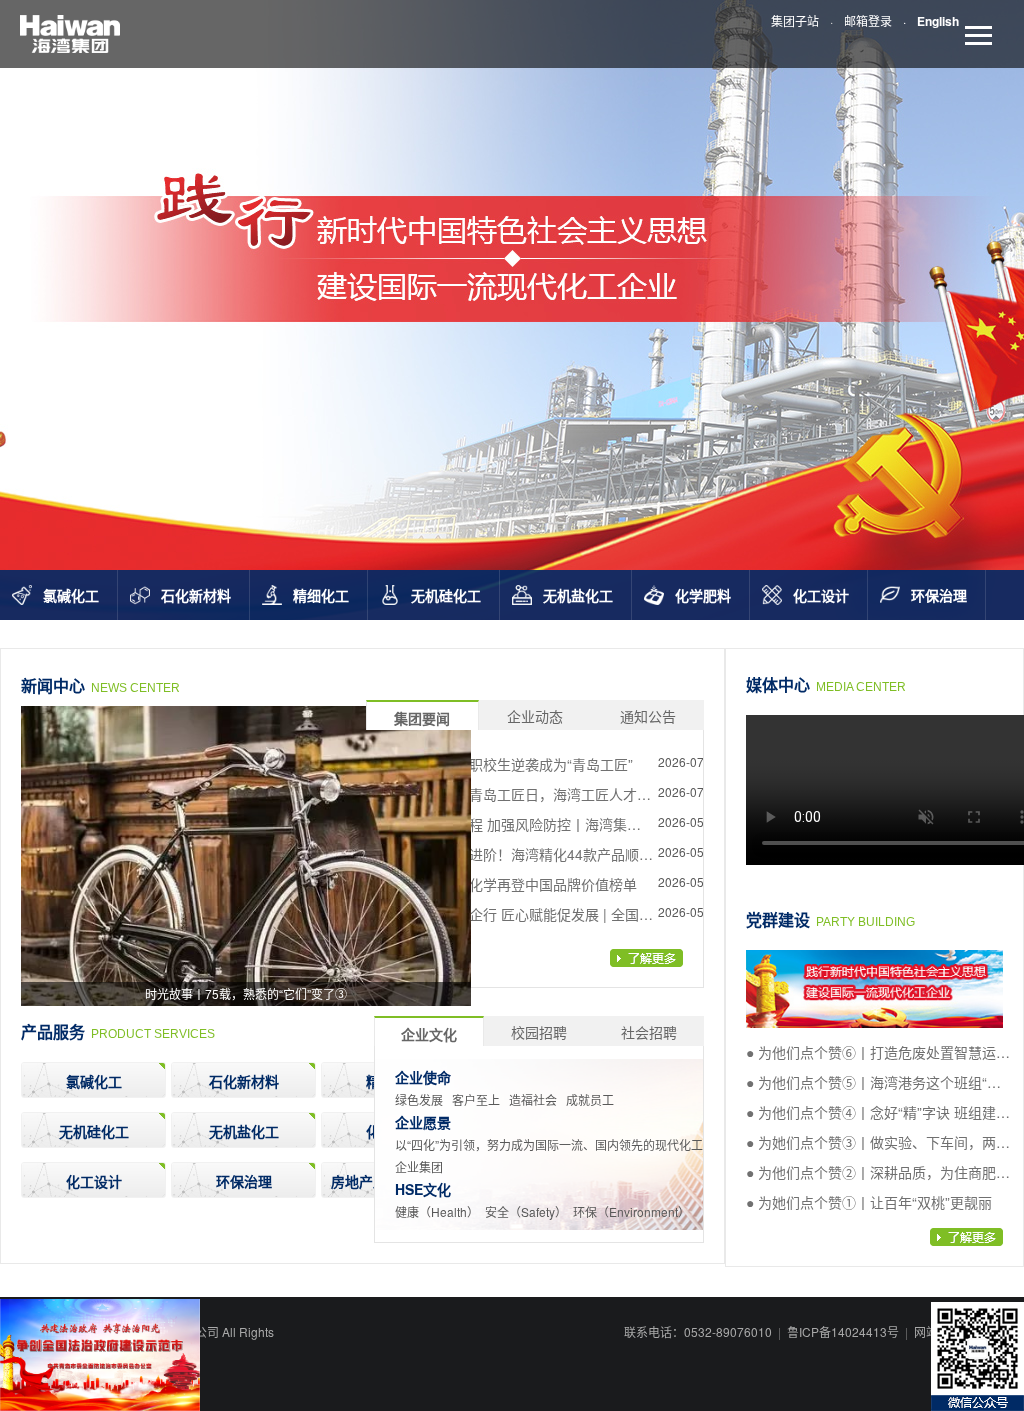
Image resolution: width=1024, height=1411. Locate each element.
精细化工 (321, 595)
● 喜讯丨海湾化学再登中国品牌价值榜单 (512, 884)
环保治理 (939, 595)
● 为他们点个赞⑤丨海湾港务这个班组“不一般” (873, 1085)
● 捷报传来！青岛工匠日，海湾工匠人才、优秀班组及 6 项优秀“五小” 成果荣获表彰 (519, 797)
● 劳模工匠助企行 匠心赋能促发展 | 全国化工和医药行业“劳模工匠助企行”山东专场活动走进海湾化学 (520, 917)
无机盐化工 (578, 595)
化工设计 (821, 595)
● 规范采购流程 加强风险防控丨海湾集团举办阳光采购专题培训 (514, 827)
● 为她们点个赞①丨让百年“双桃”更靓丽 (869, 1202)
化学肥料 (703, 595)
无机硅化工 (446, 595)
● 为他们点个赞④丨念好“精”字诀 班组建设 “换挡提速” (878, 1115)
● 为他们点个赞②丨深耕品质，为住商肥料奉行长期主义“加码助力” (878, 1175)
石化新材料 (196, 595)
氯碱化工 (71, 595)
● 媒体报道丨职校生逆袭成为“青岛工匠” (510, 764)
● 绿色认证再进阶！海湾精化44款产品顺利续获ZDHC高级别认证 (520, 857)
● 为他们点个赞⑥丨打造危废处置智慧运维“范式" (878, 1055)
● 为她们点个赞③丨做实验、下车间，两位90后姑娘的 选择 (878, 1145)
